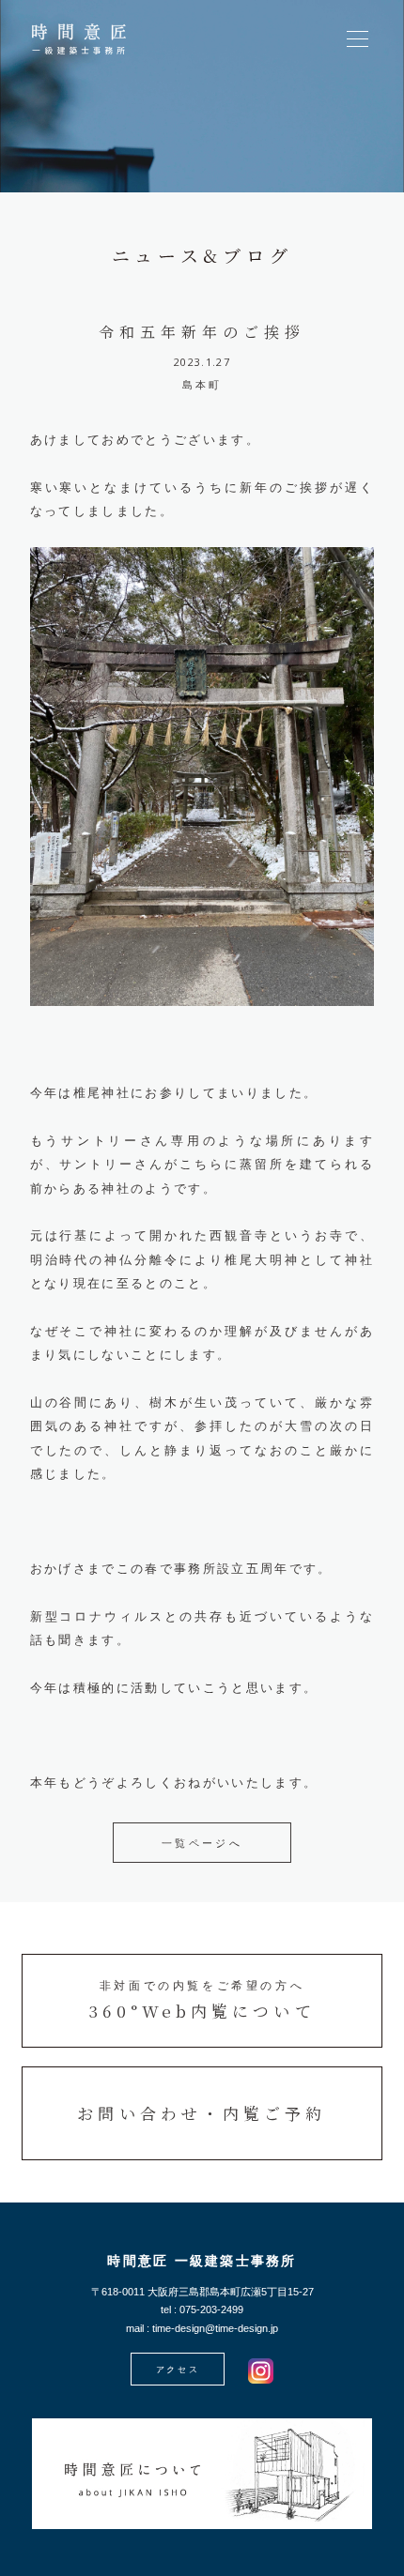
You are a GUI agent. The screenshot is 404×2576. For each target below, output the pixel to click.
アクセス (178, 2370)
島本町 (202, 385)
